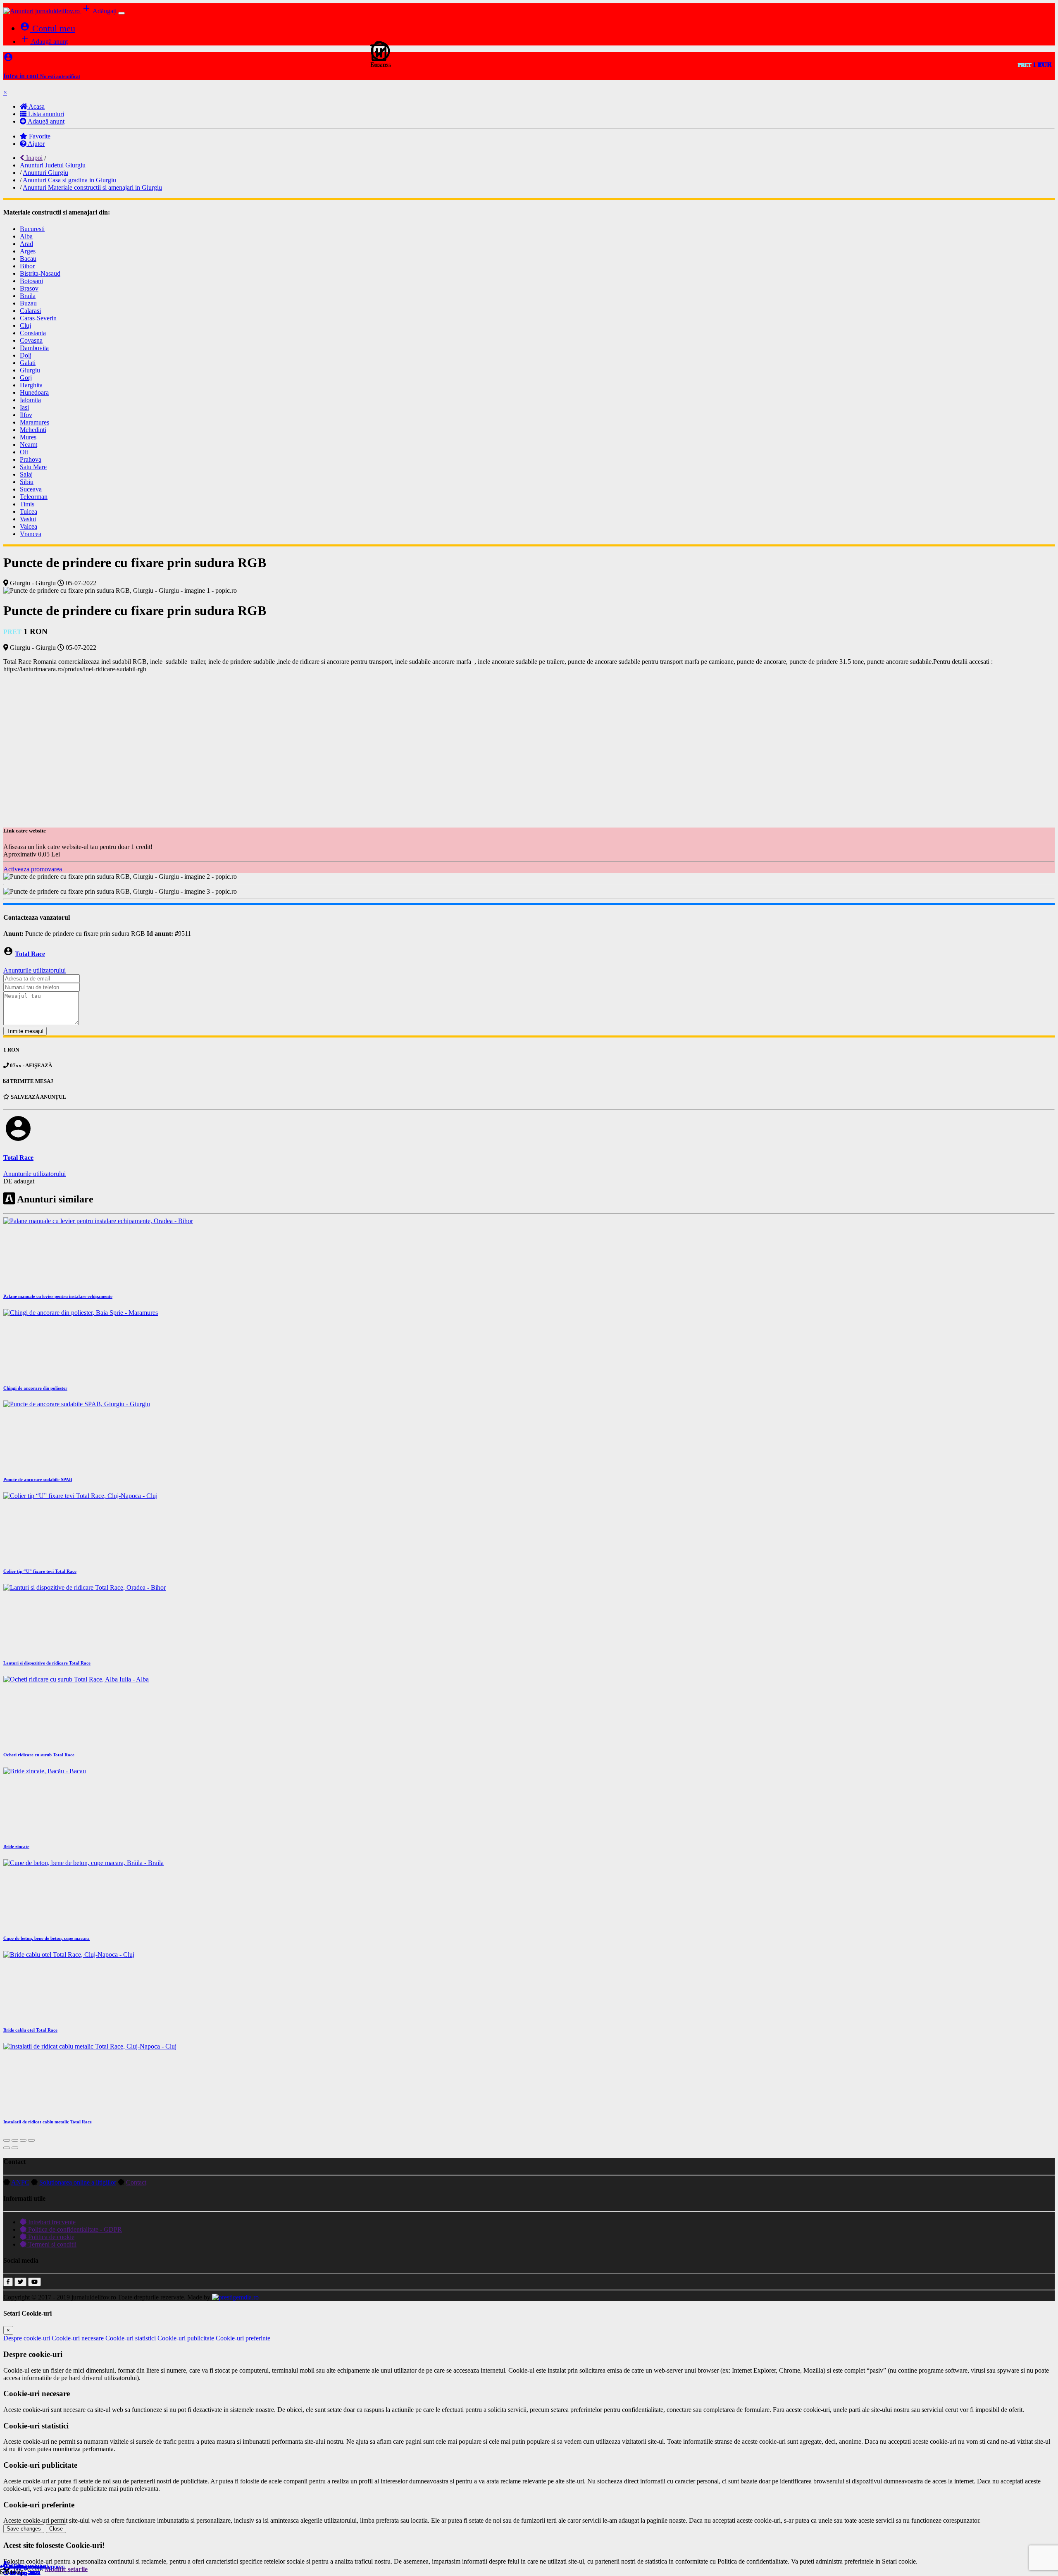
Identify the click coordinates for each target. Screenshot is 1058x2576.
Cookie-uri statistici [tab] (131, 2338)
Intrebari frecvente (51, 2222)
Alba (26, 236)
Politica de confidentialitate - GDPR (74, 2229)
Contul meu (48, 28)
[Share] (15, 2140)
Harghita (31, 385)
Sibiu (27, 482)
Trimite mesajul (25, 1031)
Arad (26, 244)
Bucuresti (32, 229)
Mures (28, 437)
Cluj (25, 326)
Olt (24, 452)
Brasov (29, 288)
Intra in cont (42, 76)
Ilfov (26, 415)
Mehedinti (33, 430)
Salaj (26, 474)
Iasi (24, 407)
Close (56, 2529)
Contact (136, 2182)
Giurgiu (30, 370)
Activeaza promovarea (33, 869)
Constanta (33, 333)
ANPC (20, 2182)
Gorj (26, 378)
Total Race (30, 954)
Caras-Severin (38, 318)
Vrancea (31, 534)
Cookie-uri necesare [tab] (78, 2338)
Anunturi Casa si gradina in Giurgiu (69, 180)
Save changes (24, 2529)
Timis (27, 504)
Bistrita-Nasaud (40, 273)
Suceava (31, 489)
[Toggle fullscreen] (23, 2140)
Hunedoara (34, 392)
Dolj (26, 355)
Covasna (31, 340)
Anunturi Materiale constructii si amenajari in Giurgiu (92, 187)
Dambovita (34, 348)
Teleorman (34, 497)
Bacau (28, 259)
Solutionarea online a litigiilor (78, 2182)
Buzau (28, 303)
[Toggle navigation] (122, 13)
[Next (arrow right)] (15, 2148)
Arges (28, 251)
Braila (28, 296)
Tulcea (29, 512)
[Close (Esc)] (7, 2140)
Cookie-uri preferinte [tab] (243, 2338)
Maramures (35, 422)
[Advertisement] (529, 738)
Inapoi (33, 158)
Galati (28, 363)
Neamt (29, 445)
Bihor (27, 266)
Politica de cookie (50, 2237)
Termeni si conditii (51, 2244)
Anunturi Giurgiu (45, 173)
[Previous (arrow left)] (7, 2148)
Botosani (31, 281)
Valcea (29, 526)
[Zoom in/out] (31, 2140)
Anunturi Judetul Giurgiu (53, 165)
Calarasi (30, 311)
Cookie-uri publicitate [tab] (186, 2338)
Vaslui (28, 519)
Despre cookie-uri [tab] (27, 2338)
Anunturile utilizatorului (35, 970)
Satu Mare (33, 467)
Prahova (31, 459)
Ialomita (30, 400)
